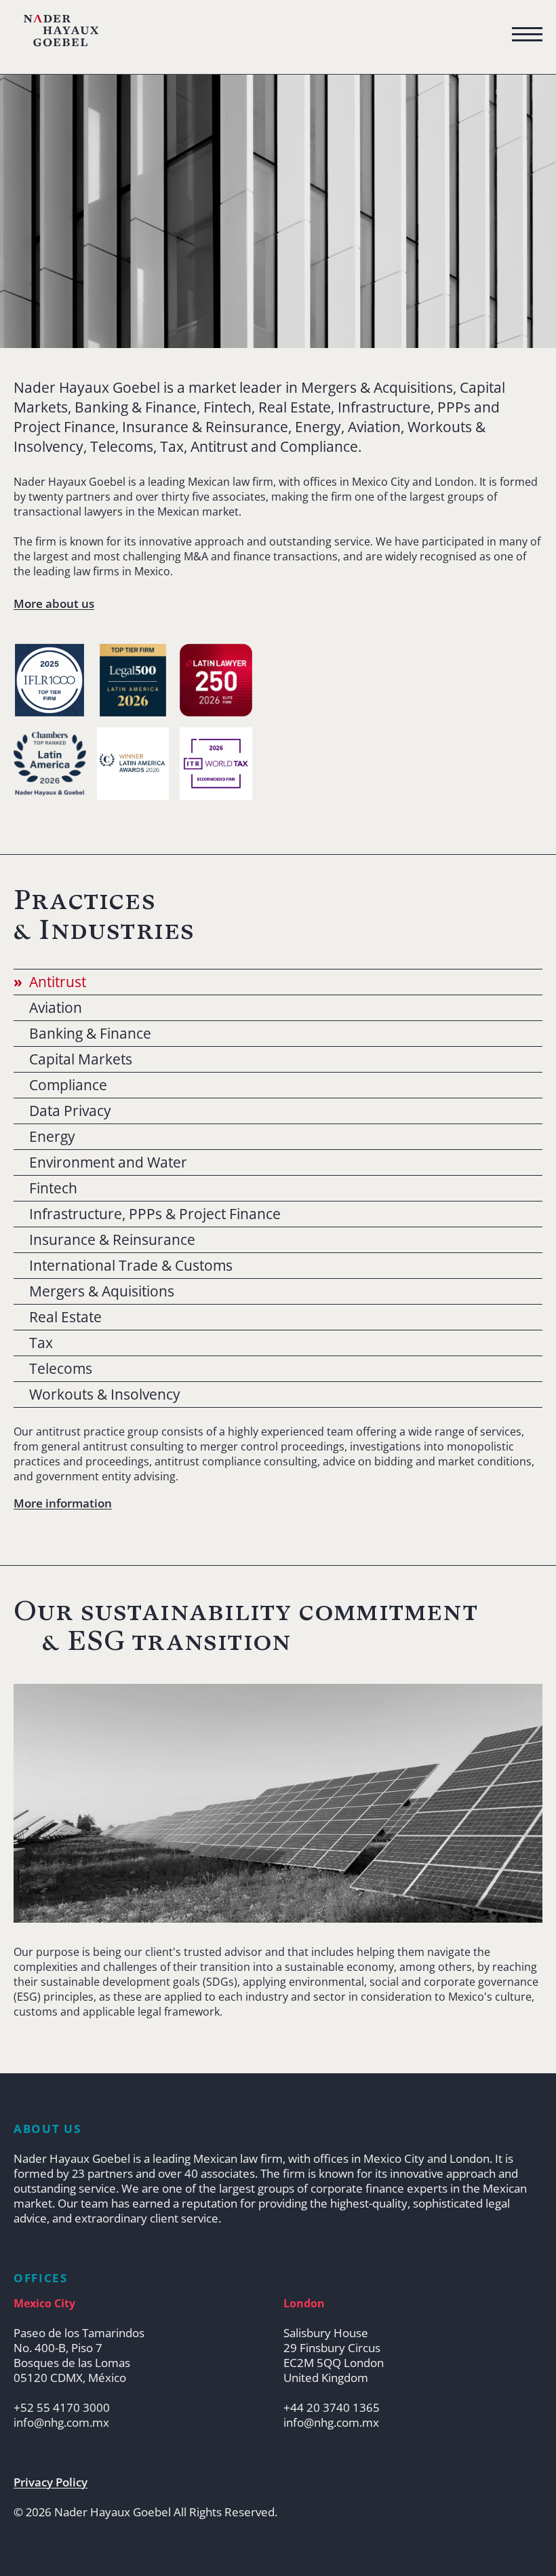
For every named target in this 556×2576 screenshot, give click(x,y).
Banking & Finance (90, 1034)
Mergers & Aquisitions (102, 1291)
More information (63, 1503)
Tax (41, 1343)
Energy (52, 1137)
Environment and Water (108, 1162)
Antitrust (58, 982)
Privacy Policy (51, 2482)
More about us (54, 604)
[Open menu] (527, 35)
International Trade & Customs (131, 1266)
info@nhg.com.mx (61, 2423)
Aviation (56, 1008)
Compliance (68, 1085)
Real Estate (65, 1317)
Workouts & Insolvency (105, 1395)
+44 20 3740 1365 (332, 2408)
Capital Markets (81, 1059)
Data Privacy (70, 1111)
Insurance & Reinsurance (112, 1240)
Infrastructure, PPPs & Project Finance (155, 1214)
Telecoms (61, 1369)
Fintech (53, 1188)
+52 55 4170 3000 (62, 2408)
